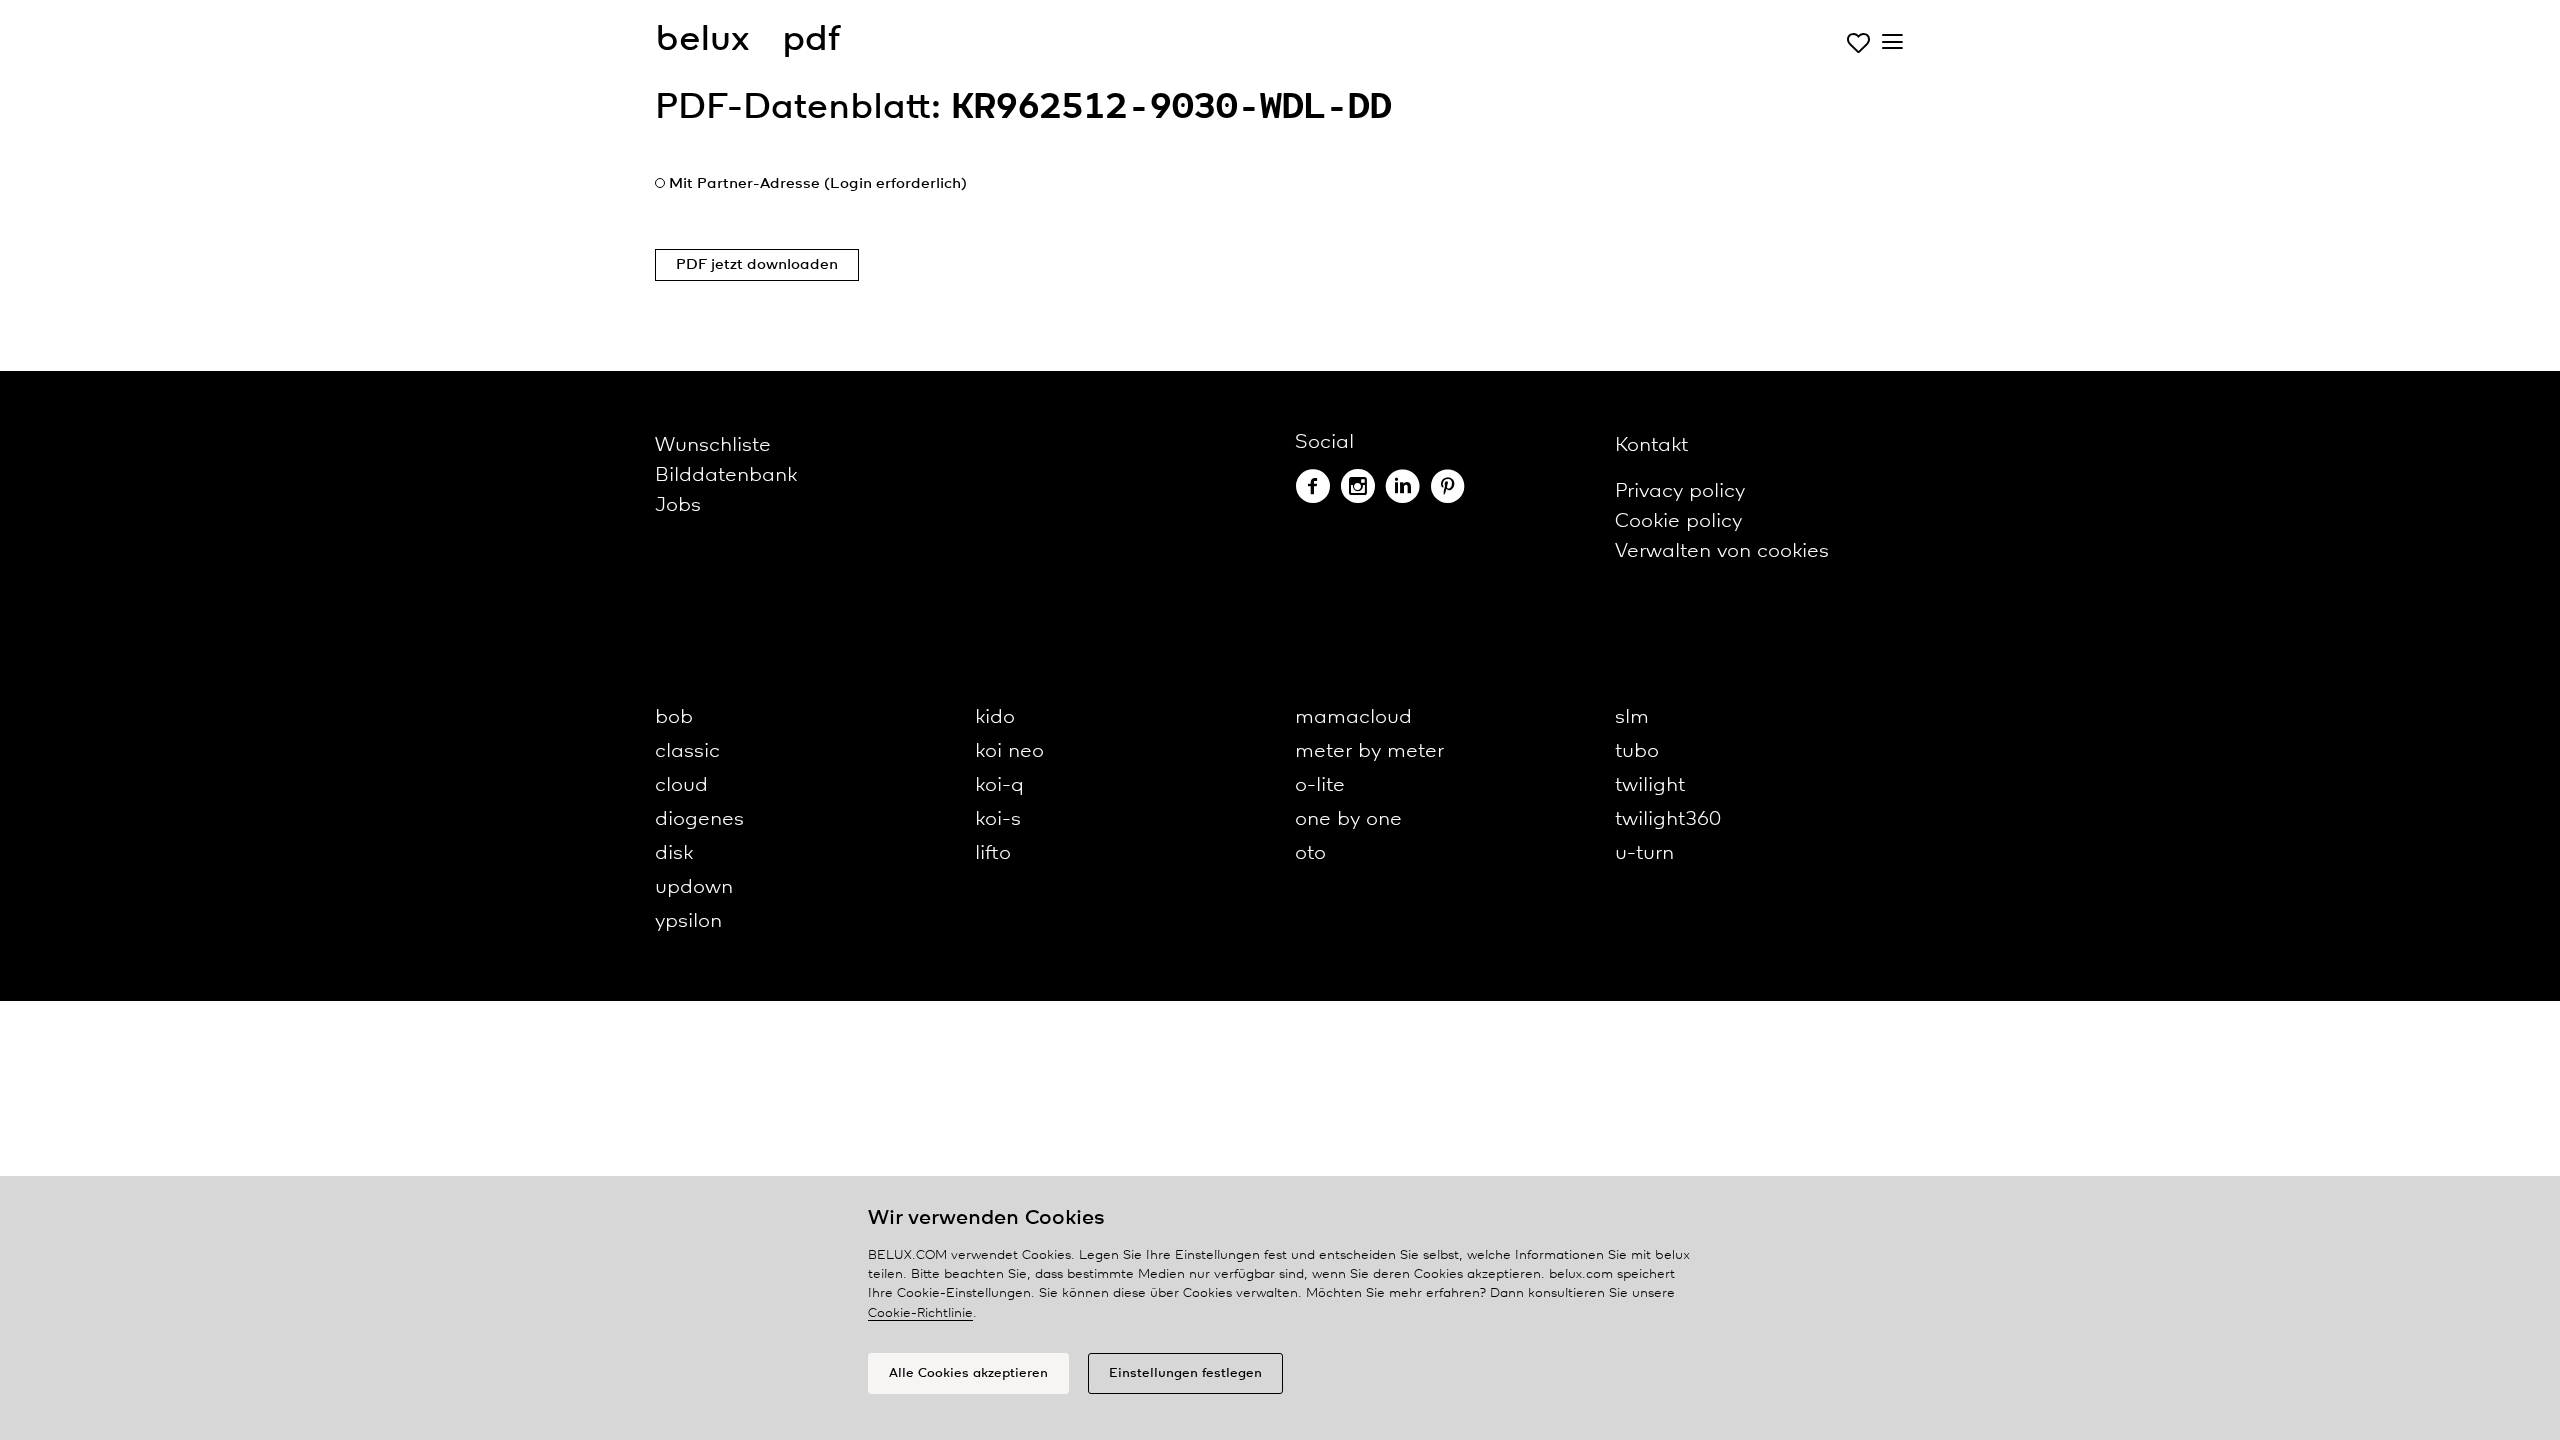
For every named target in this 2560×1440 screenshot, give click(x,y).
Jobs (678, 505)
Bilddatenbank (726, 475)
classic (687, 751)
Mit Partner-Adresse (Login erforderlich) (818, 184)
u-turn (1644, 853)
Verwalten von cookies (1722, 551)
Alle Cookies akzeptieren (968, 1373)
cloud (681, 785)
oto (1310, 853)
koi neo (1009, 751)
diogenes (699, 819)
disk (674, 853)
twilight (1650, 785)
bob (674, 717)
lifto (993, 853)
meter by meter (1369, 751)
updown (694, 887)
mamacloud (1353, 717)
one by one (1348, 819)
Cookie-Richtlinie (920, 1313)
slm (1632, 717)
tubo (1637, 751)
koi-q (999, 785)
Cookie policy (1678, 521)
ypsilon (688, 921)
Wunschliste (713, 445)
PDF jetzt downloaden (757, 265)
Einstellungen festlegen (1185, 1373)
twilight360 (1668, 819)
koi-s (998, 819)
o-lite (1320, 785)
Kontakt (1651, 445)
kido (995, 717)
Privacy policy (1680, 491)
